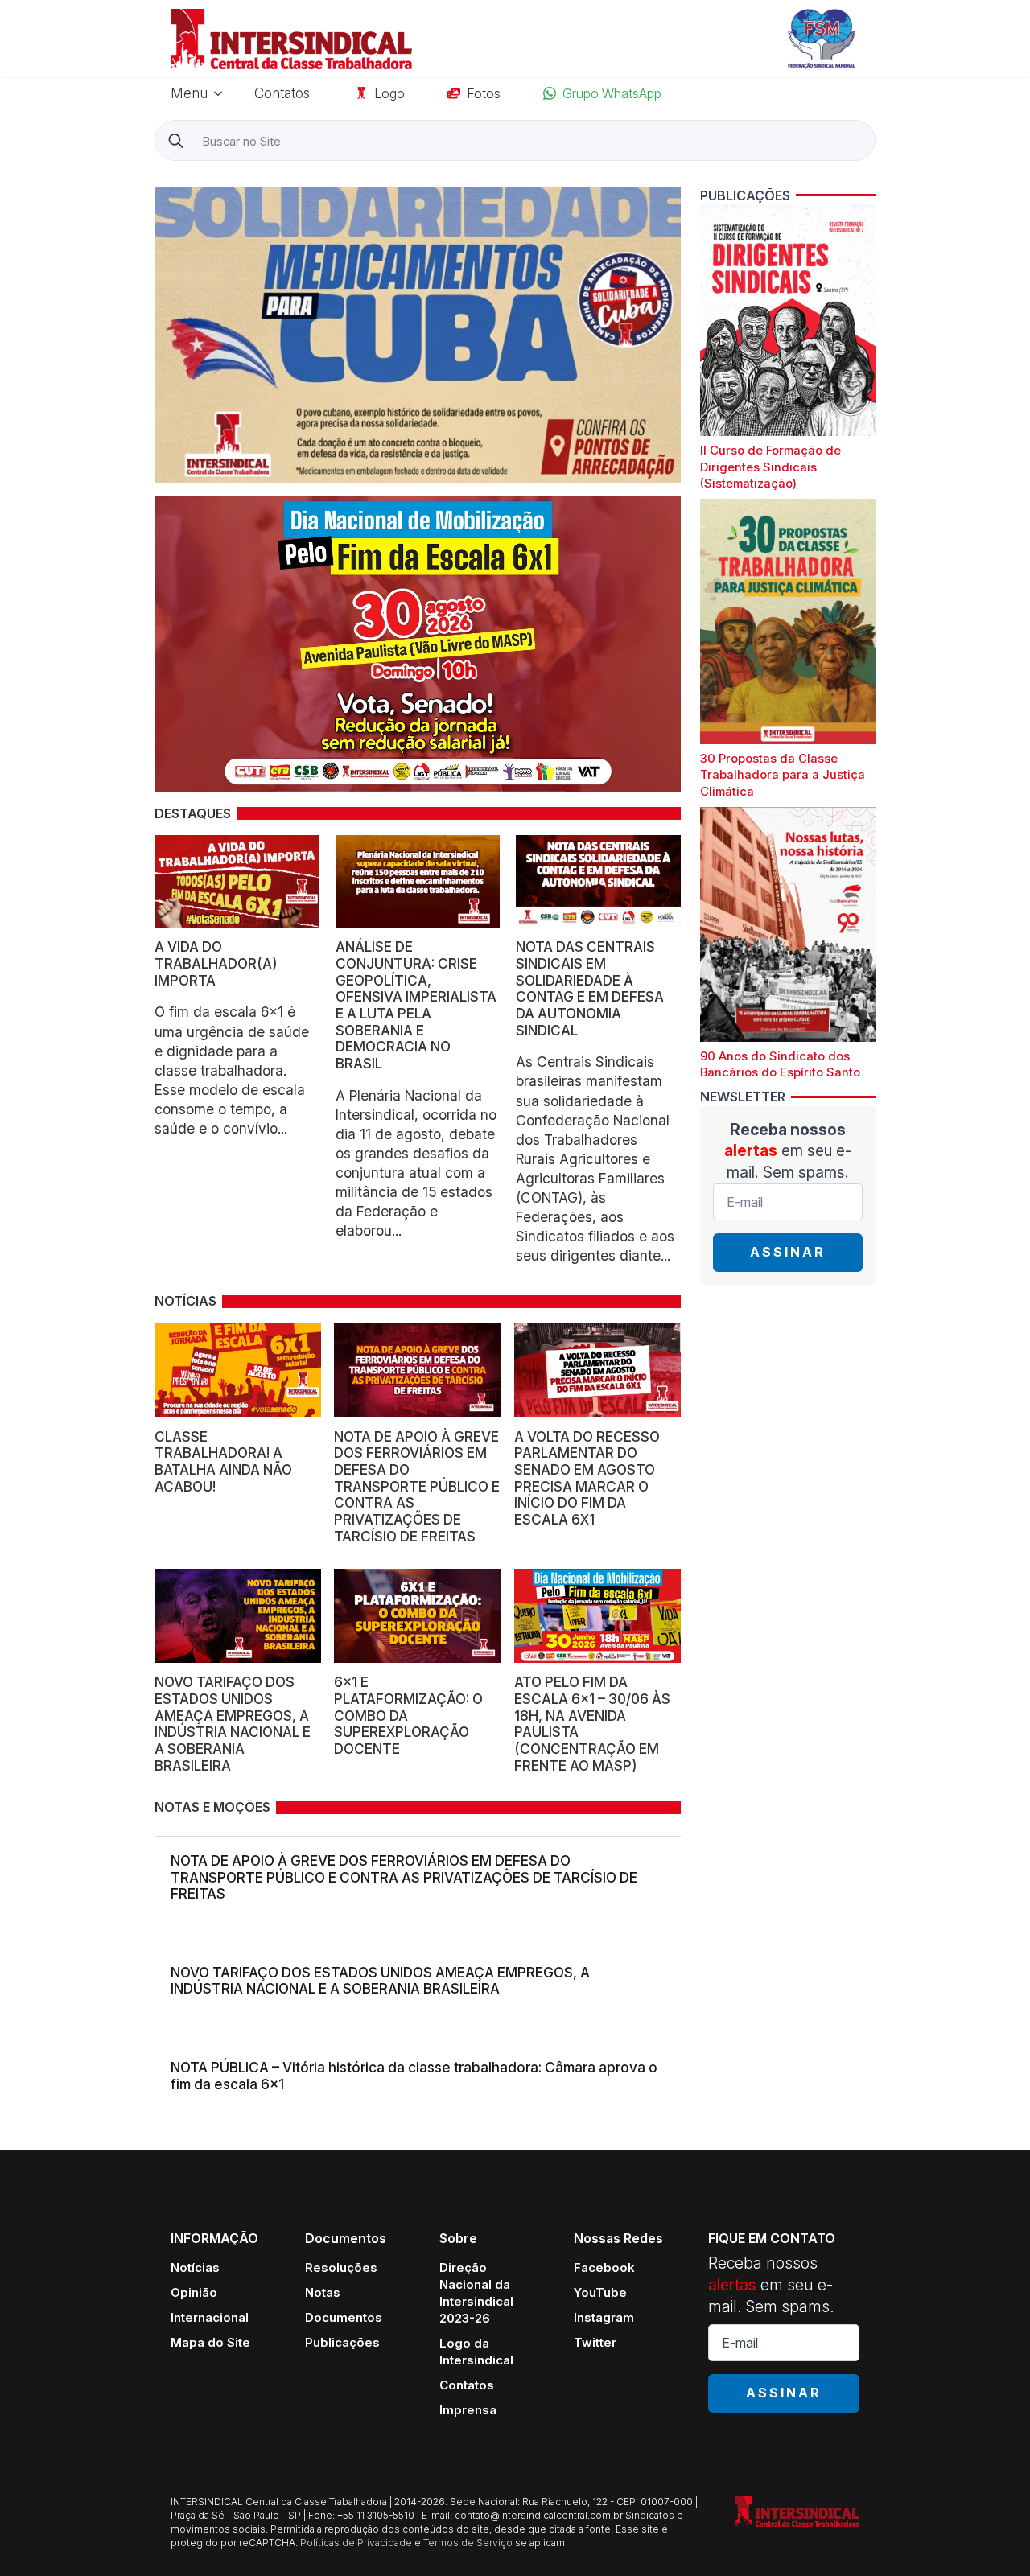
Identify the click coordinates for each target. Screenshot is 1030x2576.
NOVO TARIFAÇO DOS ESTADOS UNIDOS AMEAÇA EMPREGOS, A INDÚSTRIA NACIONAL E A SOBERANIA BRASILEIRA (380, 1981)
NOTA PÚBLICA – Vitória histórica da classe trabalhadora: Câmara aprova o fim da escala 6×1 (414, 2076)
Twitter (595, 2342)
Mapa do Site (210, 2342)
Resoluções (341, 2267)
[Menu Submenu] (223, 93)
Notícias (195, 2267)
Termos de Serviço (468, 2543)
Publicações (342, 2342)
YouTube (600, 2292)
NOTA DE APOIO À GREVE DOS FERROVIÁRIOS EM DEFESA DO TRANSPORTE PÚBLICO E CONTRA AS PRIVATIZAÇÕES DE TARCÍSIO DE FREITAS (404, 1877)
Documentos (344, 2317)
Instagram (604, 2317)
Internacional (210, 2317)
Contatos (282, 93)
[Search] (176, 141)
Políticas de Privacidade (356, 2543)
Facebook (604, 2267)
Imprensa (468, 2410)
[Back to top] (990, 2536)
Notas (323, 2292)
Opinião (194, 2292)
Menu (189, 93)
